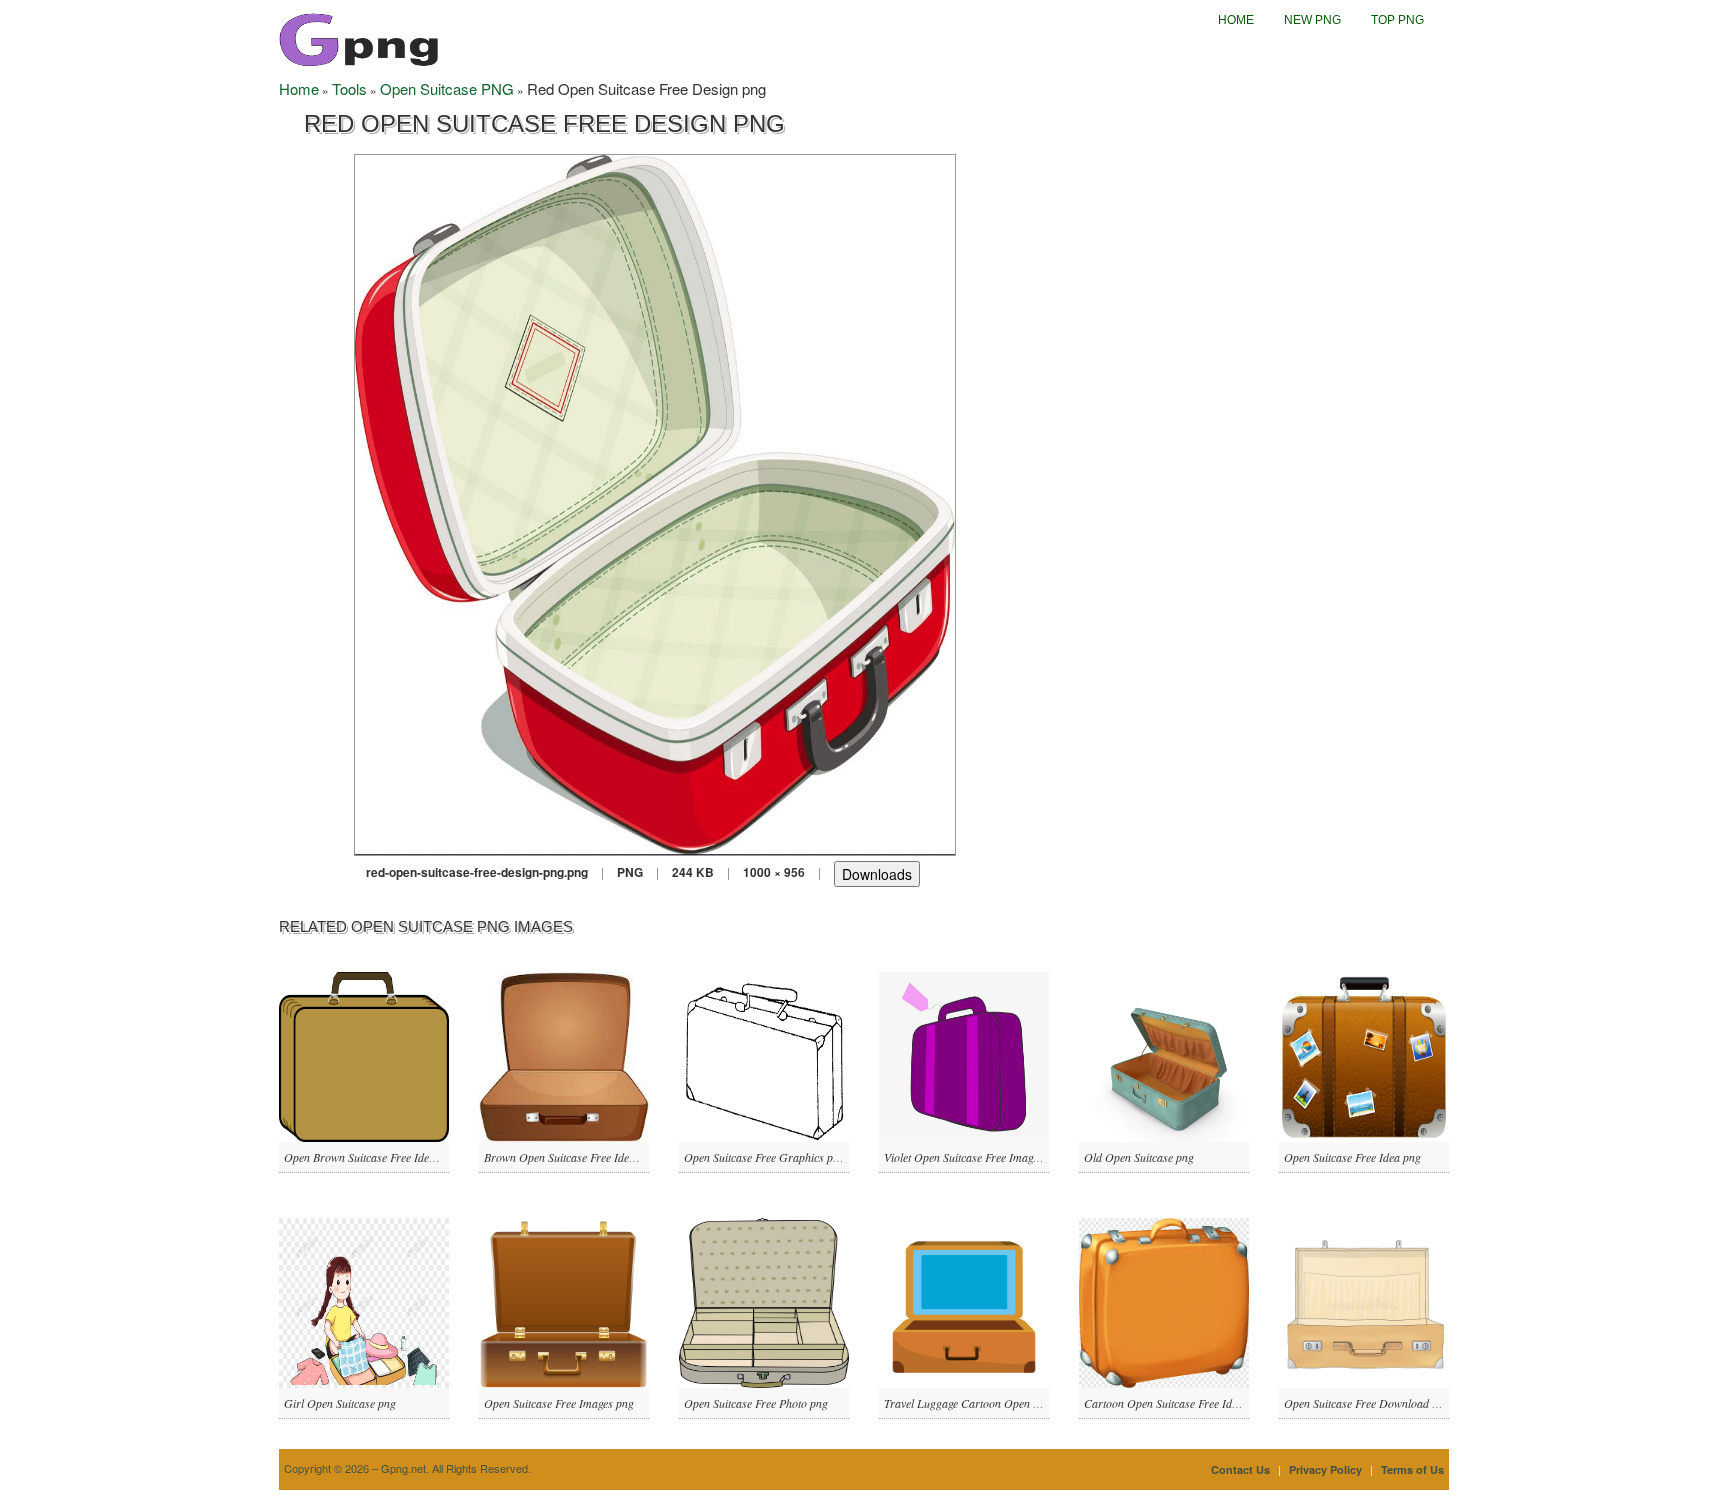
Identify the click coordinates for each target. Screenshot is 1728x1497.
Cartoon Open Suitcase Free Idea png (1174, 1403)
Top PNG (1397, 20)
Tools (349, 88)
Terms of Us (1412, 1469)
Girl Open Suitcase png (340, 1403)
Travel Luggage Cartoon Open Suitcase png (988, 1403)
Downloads (877, 874)
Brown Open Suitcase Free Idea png (570, 1157)
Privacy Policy (1325, 1469)
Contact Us (1240, 1469)
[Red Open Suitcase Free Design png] (655, 502)
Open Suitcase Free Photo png (756, 1403)
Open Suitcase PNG (447, 88)
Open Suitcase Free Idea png (1352, 1157)
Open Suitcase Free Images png (559, 1403)
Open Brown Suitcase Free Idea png (370, 1157)
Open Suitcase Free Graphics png (764, 1157)
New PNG (1312, 20)
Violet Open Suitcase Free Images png (974, 1157)
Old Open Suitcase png (1139, 1157)
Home (1236, 20)
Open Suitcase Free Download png (1367, 1403)
